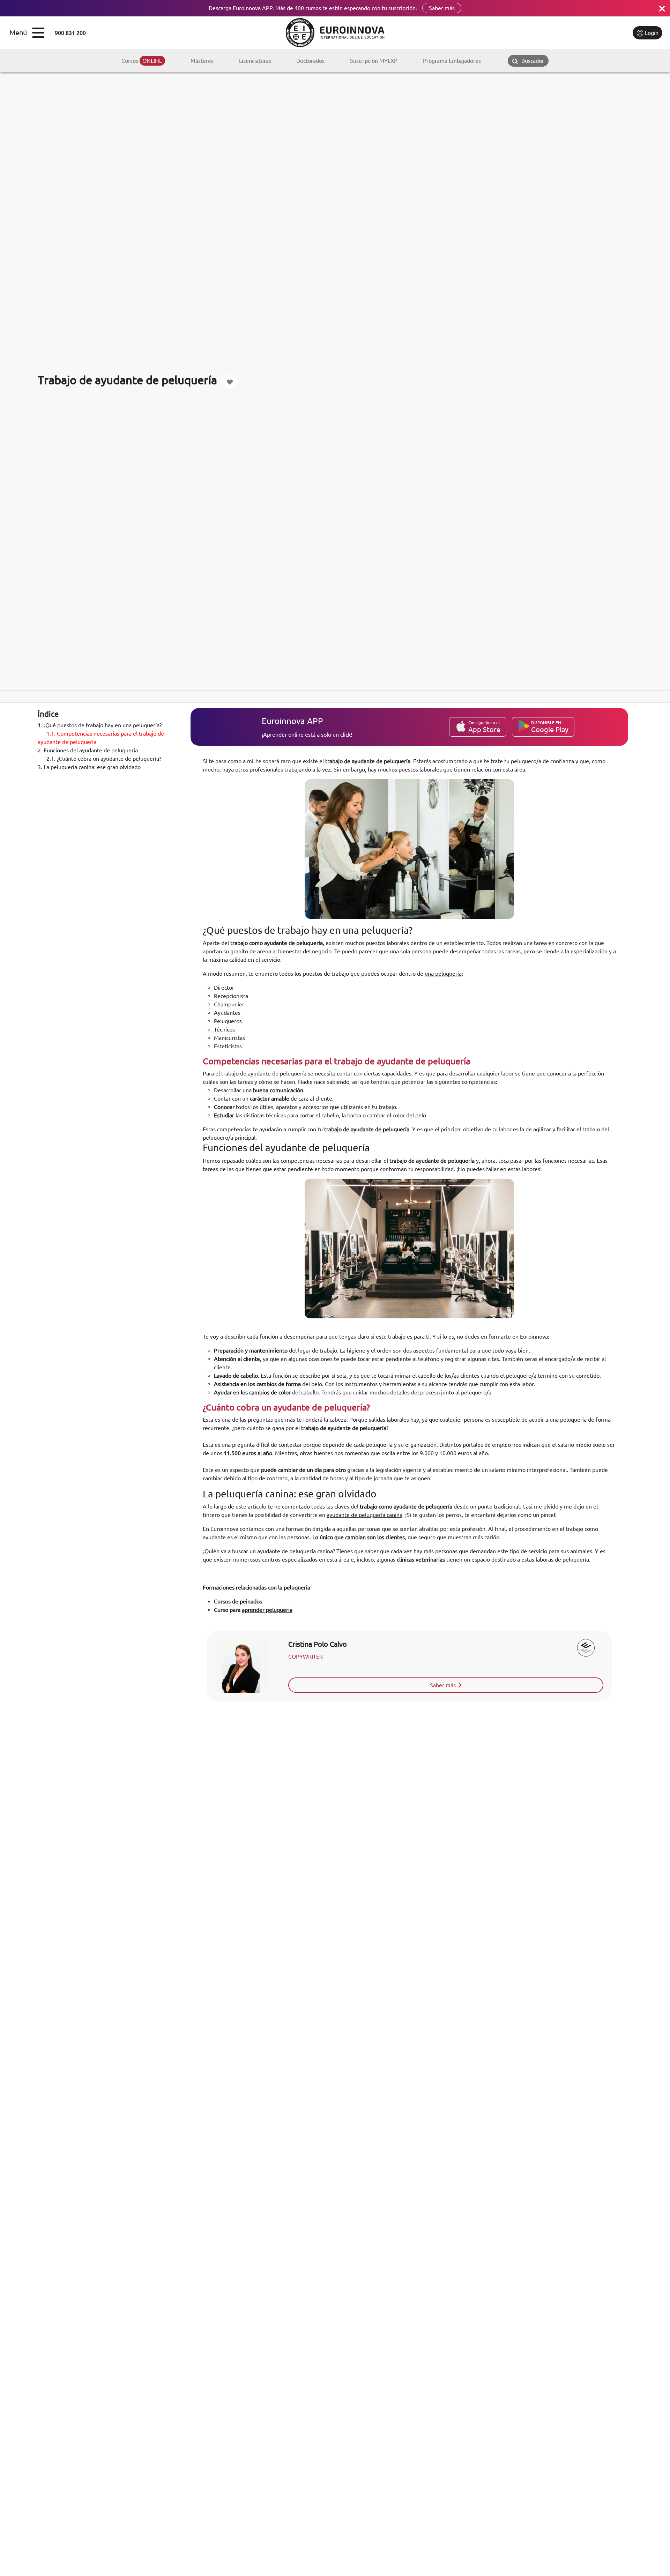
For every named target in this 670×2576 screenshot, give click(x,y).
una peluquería (443, 974)
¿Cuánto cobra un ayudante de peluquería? (104, 759)
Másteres (202, 61)
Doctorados (310, 61)
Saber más (442, 8)
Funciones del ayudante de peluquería (88, 750)
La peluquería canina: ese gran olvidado (89, 767)
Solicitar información (598, 33)
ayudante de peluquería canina (364, 1515)
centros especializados (290, 1559)
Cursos (142, 61)
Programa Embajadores (452, 61)
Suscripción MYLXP (374, 61)
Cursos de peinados (238, 1601)
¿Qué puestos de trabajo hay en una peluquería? (100, 725)
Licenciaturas (255, 61)
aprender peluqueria (267, 1610)
